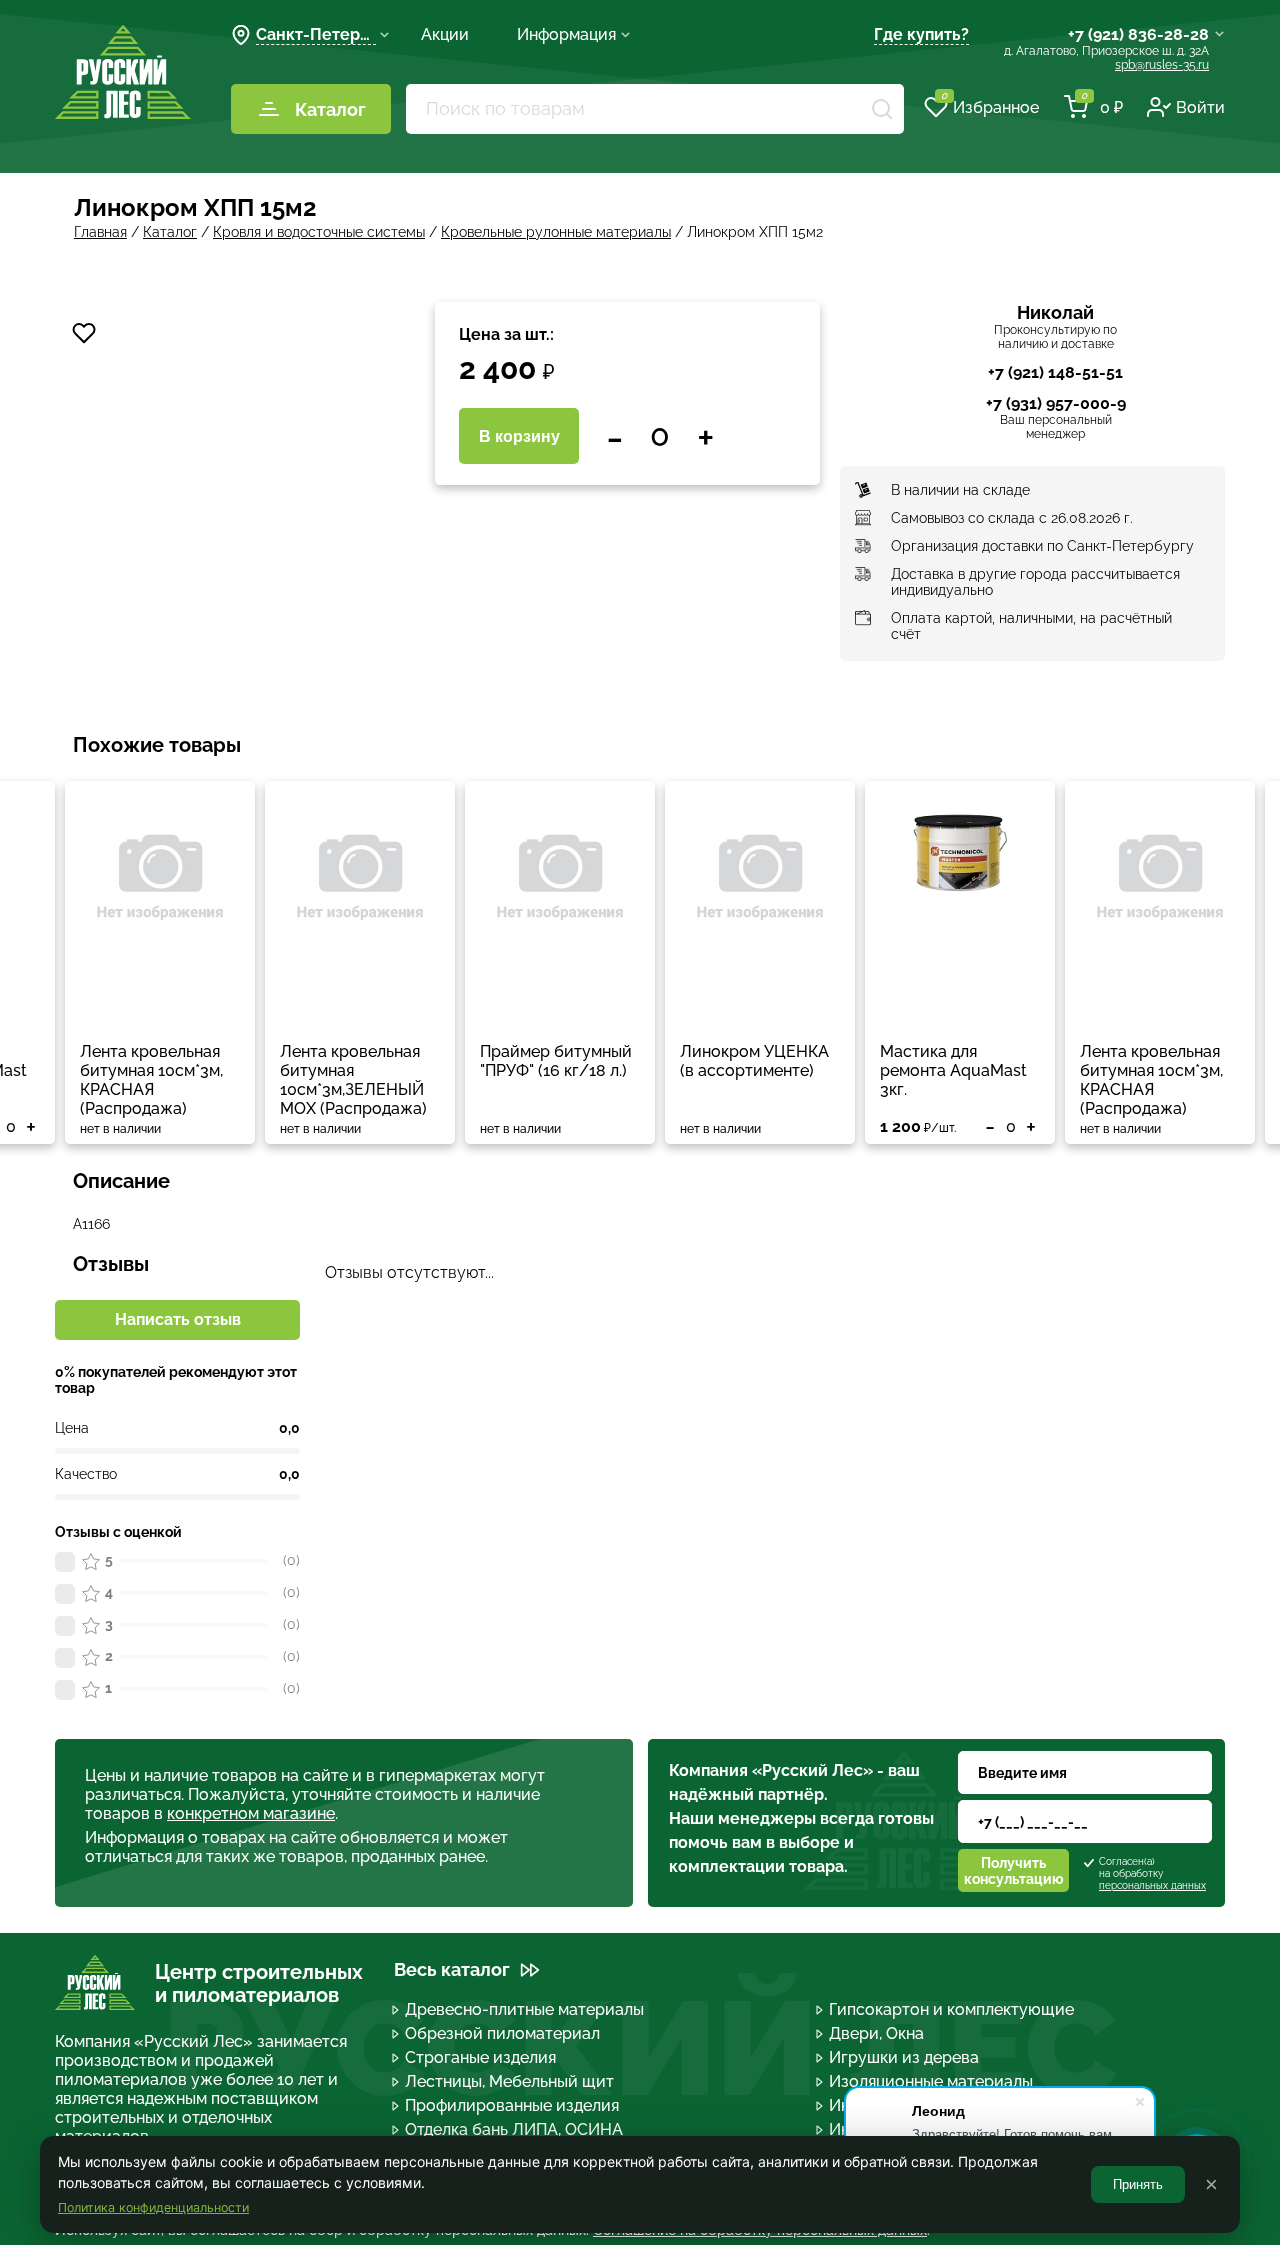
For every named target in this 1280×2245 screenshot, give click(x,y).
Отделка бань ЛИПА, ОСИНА (514, 2129)
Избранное (990, 106)
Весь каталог (452, 1969)
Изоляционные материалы (931, 2081)
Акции (445, 34)
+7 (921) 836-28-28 (1138, 34)
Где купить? (921, 34)
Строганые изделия (480, 2057)
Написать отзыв (178, 1319)
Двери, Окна (876, 2033)
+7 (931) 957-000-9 (1056, 403)
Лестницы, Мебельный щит (509, 2081)
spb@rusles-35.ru (1162, 65)
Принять (1138, 2184)
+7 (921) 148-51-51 (1055, 372)
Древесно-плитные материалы (524, 2009)
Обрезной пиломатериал (502, 2033)
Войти (1200, 107)
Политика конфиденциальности (153, 2207)
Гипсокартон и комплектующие (951, 2009)
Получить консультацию (1014, 1871)
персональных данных (1152, 1885)
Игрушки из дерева (904, 2057)
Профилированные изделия (512, 2105)
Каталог (330, 109)
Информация (566, 34)
